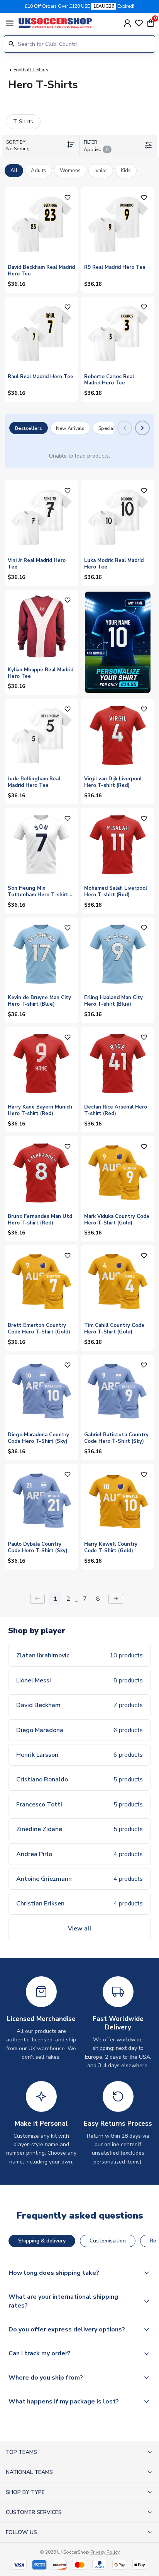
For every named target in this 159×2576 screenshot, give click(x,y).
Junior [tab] (101, 171)
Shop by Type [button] (25, 2492)
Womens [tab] (70, 171)
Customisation (108, 2241)
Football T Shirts (31, 70)
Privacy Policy (105, 2552)
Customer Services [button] (34, 2512)
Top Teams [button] (21, 2452)
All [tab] (14, 171)
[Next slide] (142, 428)
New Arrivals (70, 428)
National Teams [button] (29, 2472)
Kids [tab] (126, 171)
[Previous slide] (125, 428)
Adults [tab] (39, 171)
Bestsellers (29, 428)
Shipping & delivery (42, 2241)
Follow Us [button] (21, 2532)
